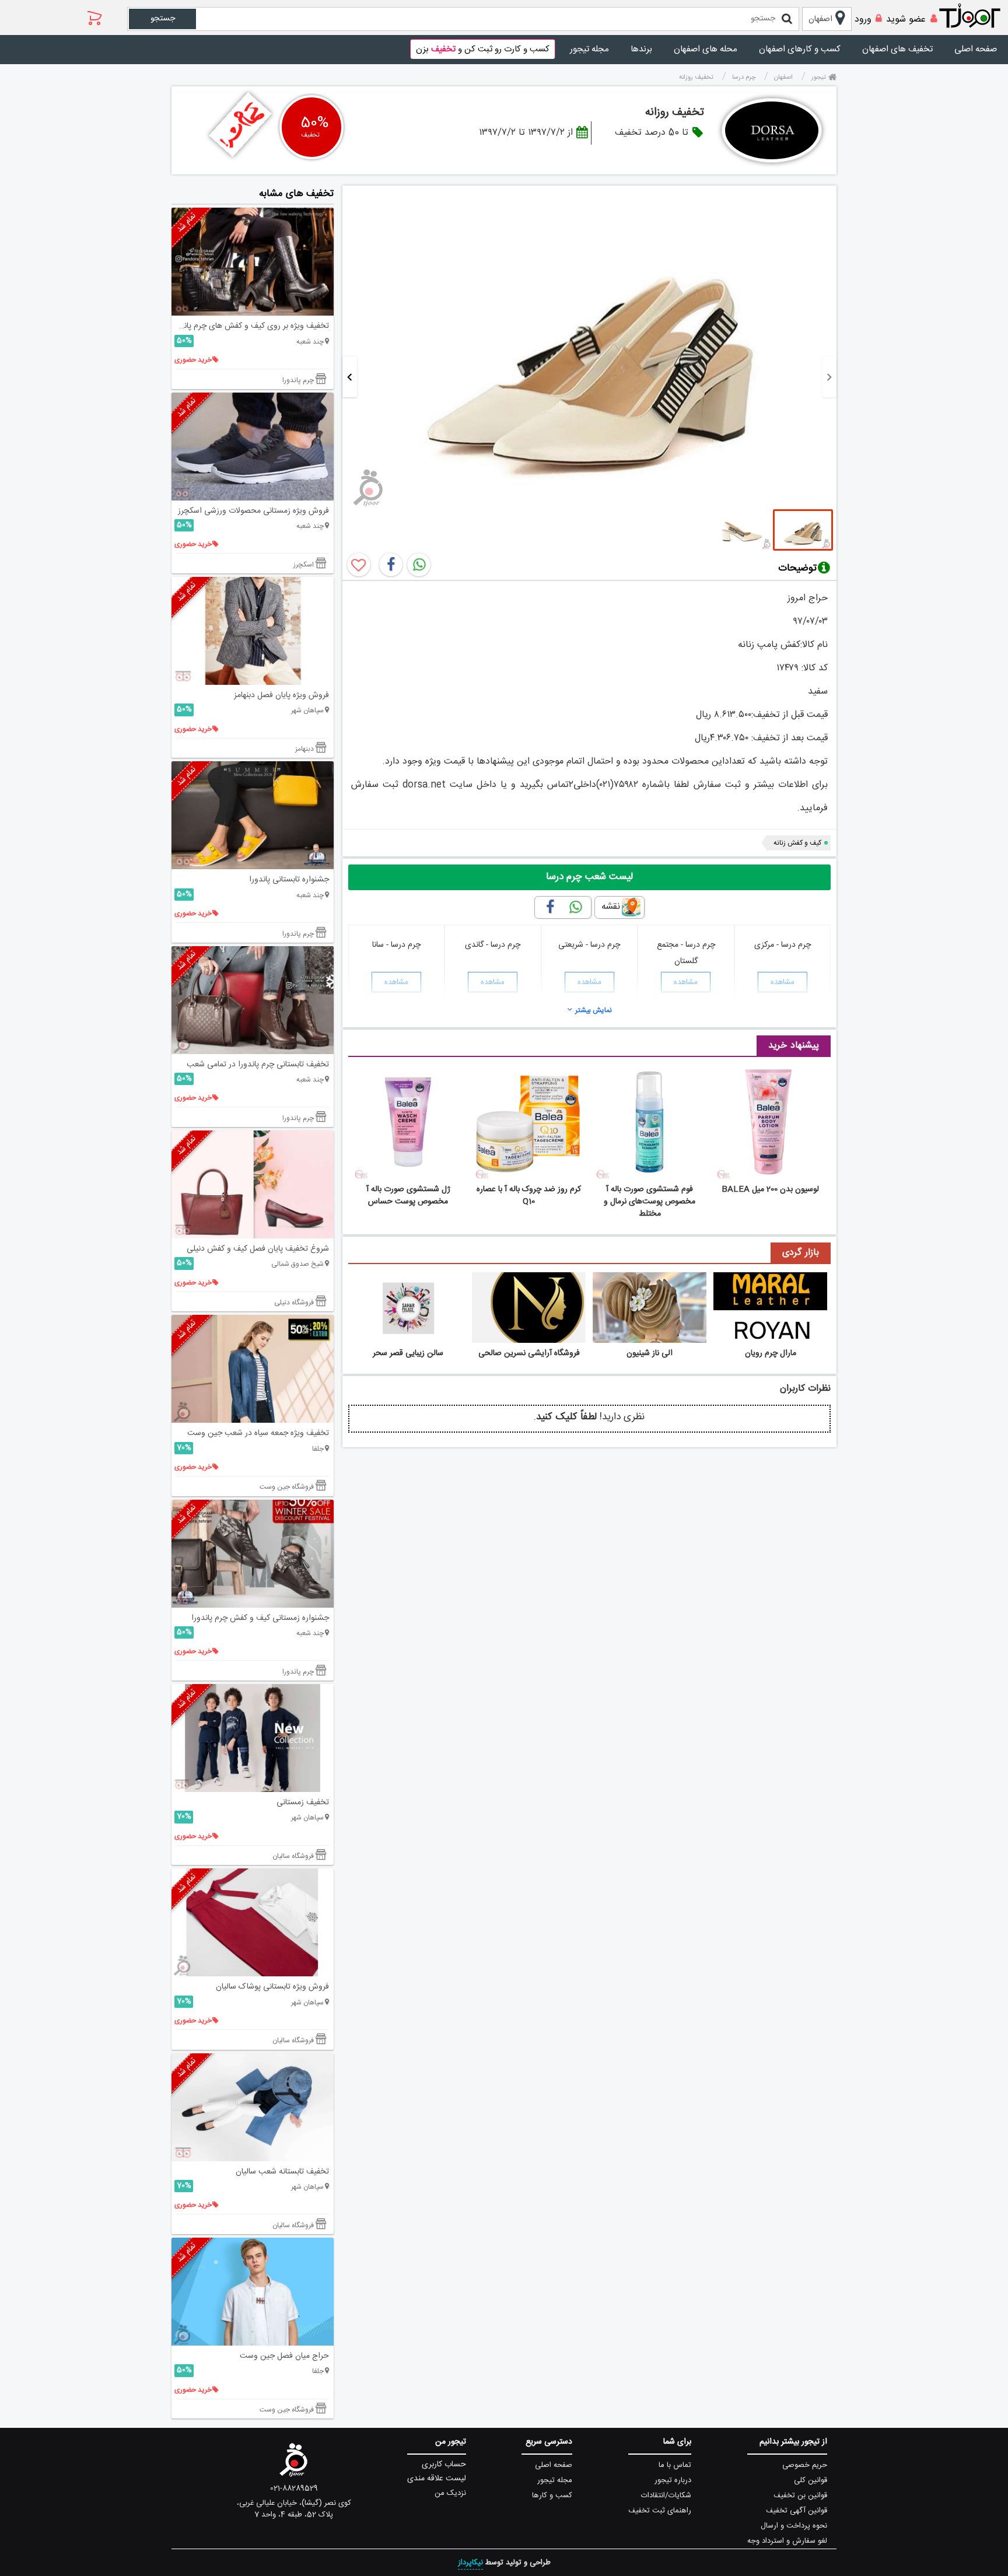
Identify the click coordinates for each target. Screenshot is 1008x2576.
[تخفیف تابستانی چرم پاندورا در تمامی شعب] (253, 1000)
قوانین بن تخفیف (800, 2495)
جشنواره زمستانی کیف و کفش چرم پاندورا (260, 1618)
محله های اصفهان (706, 49)
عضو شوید (906, 20)
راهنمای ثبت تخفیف (660, 2511)
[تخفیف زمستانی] (253, 1738)
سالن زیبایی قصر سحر (408, 1353)
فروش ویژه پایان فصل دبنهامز (281, 695)
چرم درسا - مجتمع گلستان (686, 953)
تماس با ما (675, 2465)
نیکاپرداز (470, 2563)
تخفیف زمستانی (303, 1803)
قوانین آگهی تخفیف (797, 2511)
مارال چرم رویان (771, 1353)
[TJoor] (976, 16)
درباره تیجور (673, 2480)
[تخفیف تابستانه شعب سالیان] (253, 2107)
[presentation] (829, 377)
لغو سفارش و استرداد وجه (787, 2541)
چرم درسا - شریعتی (589, 945)
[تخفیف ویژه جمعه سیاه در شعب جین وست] (253, 1369)
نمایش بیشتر (594, 1010)
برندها (641, 49)
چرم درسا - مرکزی (783, 945)
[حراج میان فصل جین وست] (253, 2292)
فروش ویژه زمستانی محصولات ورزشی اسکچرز (253, 511)
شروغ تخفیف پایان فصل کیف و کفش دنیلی (258, 1249)
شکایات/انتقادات (666, 2495)
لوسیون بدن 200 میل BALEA (770, 1189)
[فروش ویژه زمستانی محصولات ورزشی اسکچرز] (253, 447)
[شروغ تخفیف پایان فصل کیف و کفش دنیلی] (253, 1184)
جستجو (163, 19)
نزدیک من (450, 2493)
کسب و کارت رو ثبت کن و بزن (483, 49)
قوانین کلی (811, 2480)
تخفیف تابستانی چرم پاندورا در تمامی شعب (258, 1065)
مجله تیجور (589, 49)
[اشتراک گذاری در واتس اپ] (419, 565)
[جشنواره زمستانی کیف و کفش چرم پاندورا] (253, 1554)
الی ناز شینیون (650, 1353)
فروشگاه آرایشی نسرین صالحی (529, 1353)
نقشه (611, 907)
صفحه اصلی (976, 49)
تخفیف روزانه (675, 113)
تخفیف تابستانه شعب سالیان (282, 2172)
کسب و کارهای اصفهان (800, 49)
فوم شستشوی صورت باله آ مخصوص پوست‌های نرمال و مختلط (650, 1202)
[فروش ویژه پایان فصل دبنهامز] (253, 631)
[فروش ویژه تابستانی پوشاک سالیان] (253, 1922)
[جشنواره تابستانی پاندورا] (253, 815)
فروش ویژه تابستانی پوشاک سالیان (272, 1987)
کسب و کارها (552, 2495)
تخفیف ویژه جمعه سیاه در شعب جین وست (258, 1433)
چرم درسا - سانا (396, 945)
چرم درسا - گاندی (493, 945)
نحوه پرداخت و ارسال (794, 2526)
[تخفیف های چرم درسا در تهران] (772, 130)
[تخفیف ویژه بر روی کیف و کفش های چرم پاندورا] (253, 262)
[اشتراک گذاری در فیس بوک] (391, 565)
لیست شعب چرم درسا (589, 877)
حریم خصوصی (805, 2465)
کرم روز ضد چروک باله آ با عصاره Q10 (529, 1196)
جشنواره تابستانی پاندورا (289, 880)
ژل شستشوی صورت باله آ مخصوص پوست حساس (408, 1196)
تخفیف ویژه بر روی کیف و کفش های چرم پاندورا (250, 326)
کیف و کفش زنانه (797, 843)
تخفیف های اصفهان (897, 49)
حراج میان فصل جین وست (284, 2356)
